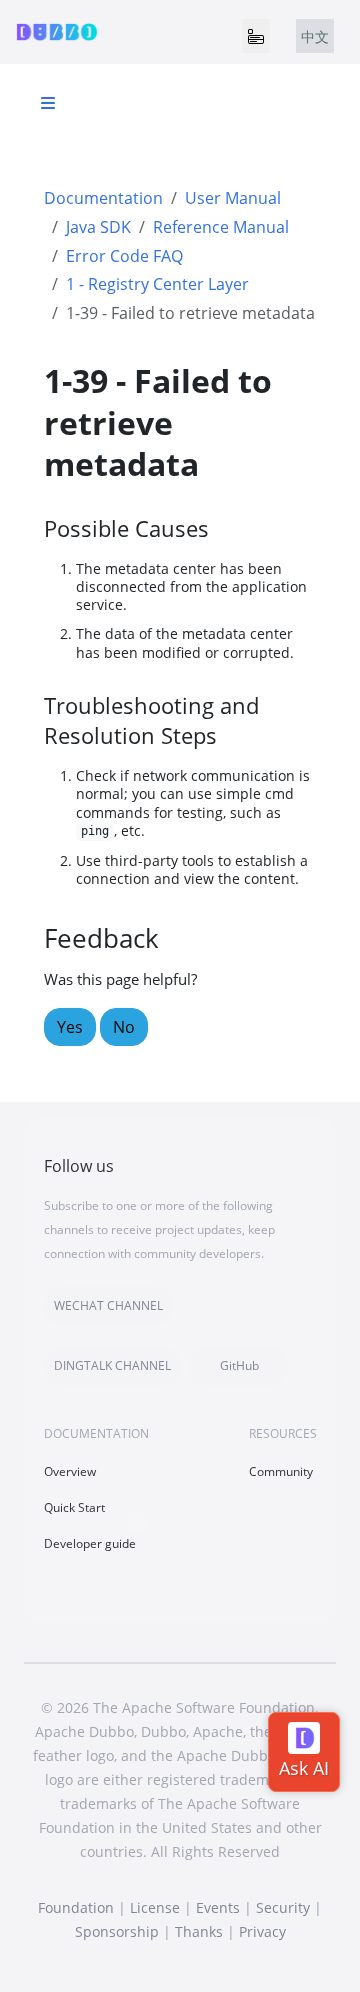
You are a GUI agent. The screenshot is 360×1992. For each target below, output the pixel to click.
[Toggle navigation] (256, 36)
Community (281, 1471)
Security (283, 1907)
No (124, 1027)
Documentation (103, 198)
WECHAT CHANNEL (108, 1305)
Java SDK (98, 227)
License (155, 1907)
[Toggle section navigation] (48, 103)
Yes (70, 1027)
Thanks (199, 1931)
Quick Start (74, 1507)
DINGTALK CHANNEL (112, 1365)
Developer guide (90, 1543)
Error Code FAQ (124, 256)
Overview (70, 1471)
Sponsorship (117, 1931)
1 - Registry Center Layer (157, 284)
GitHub (239, 1365)
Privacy (262, 1931)
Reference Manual (221, 227)
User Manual (233, 198)
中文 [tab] (315, 36)
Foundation (76, 1907)
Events (218, 1907)
